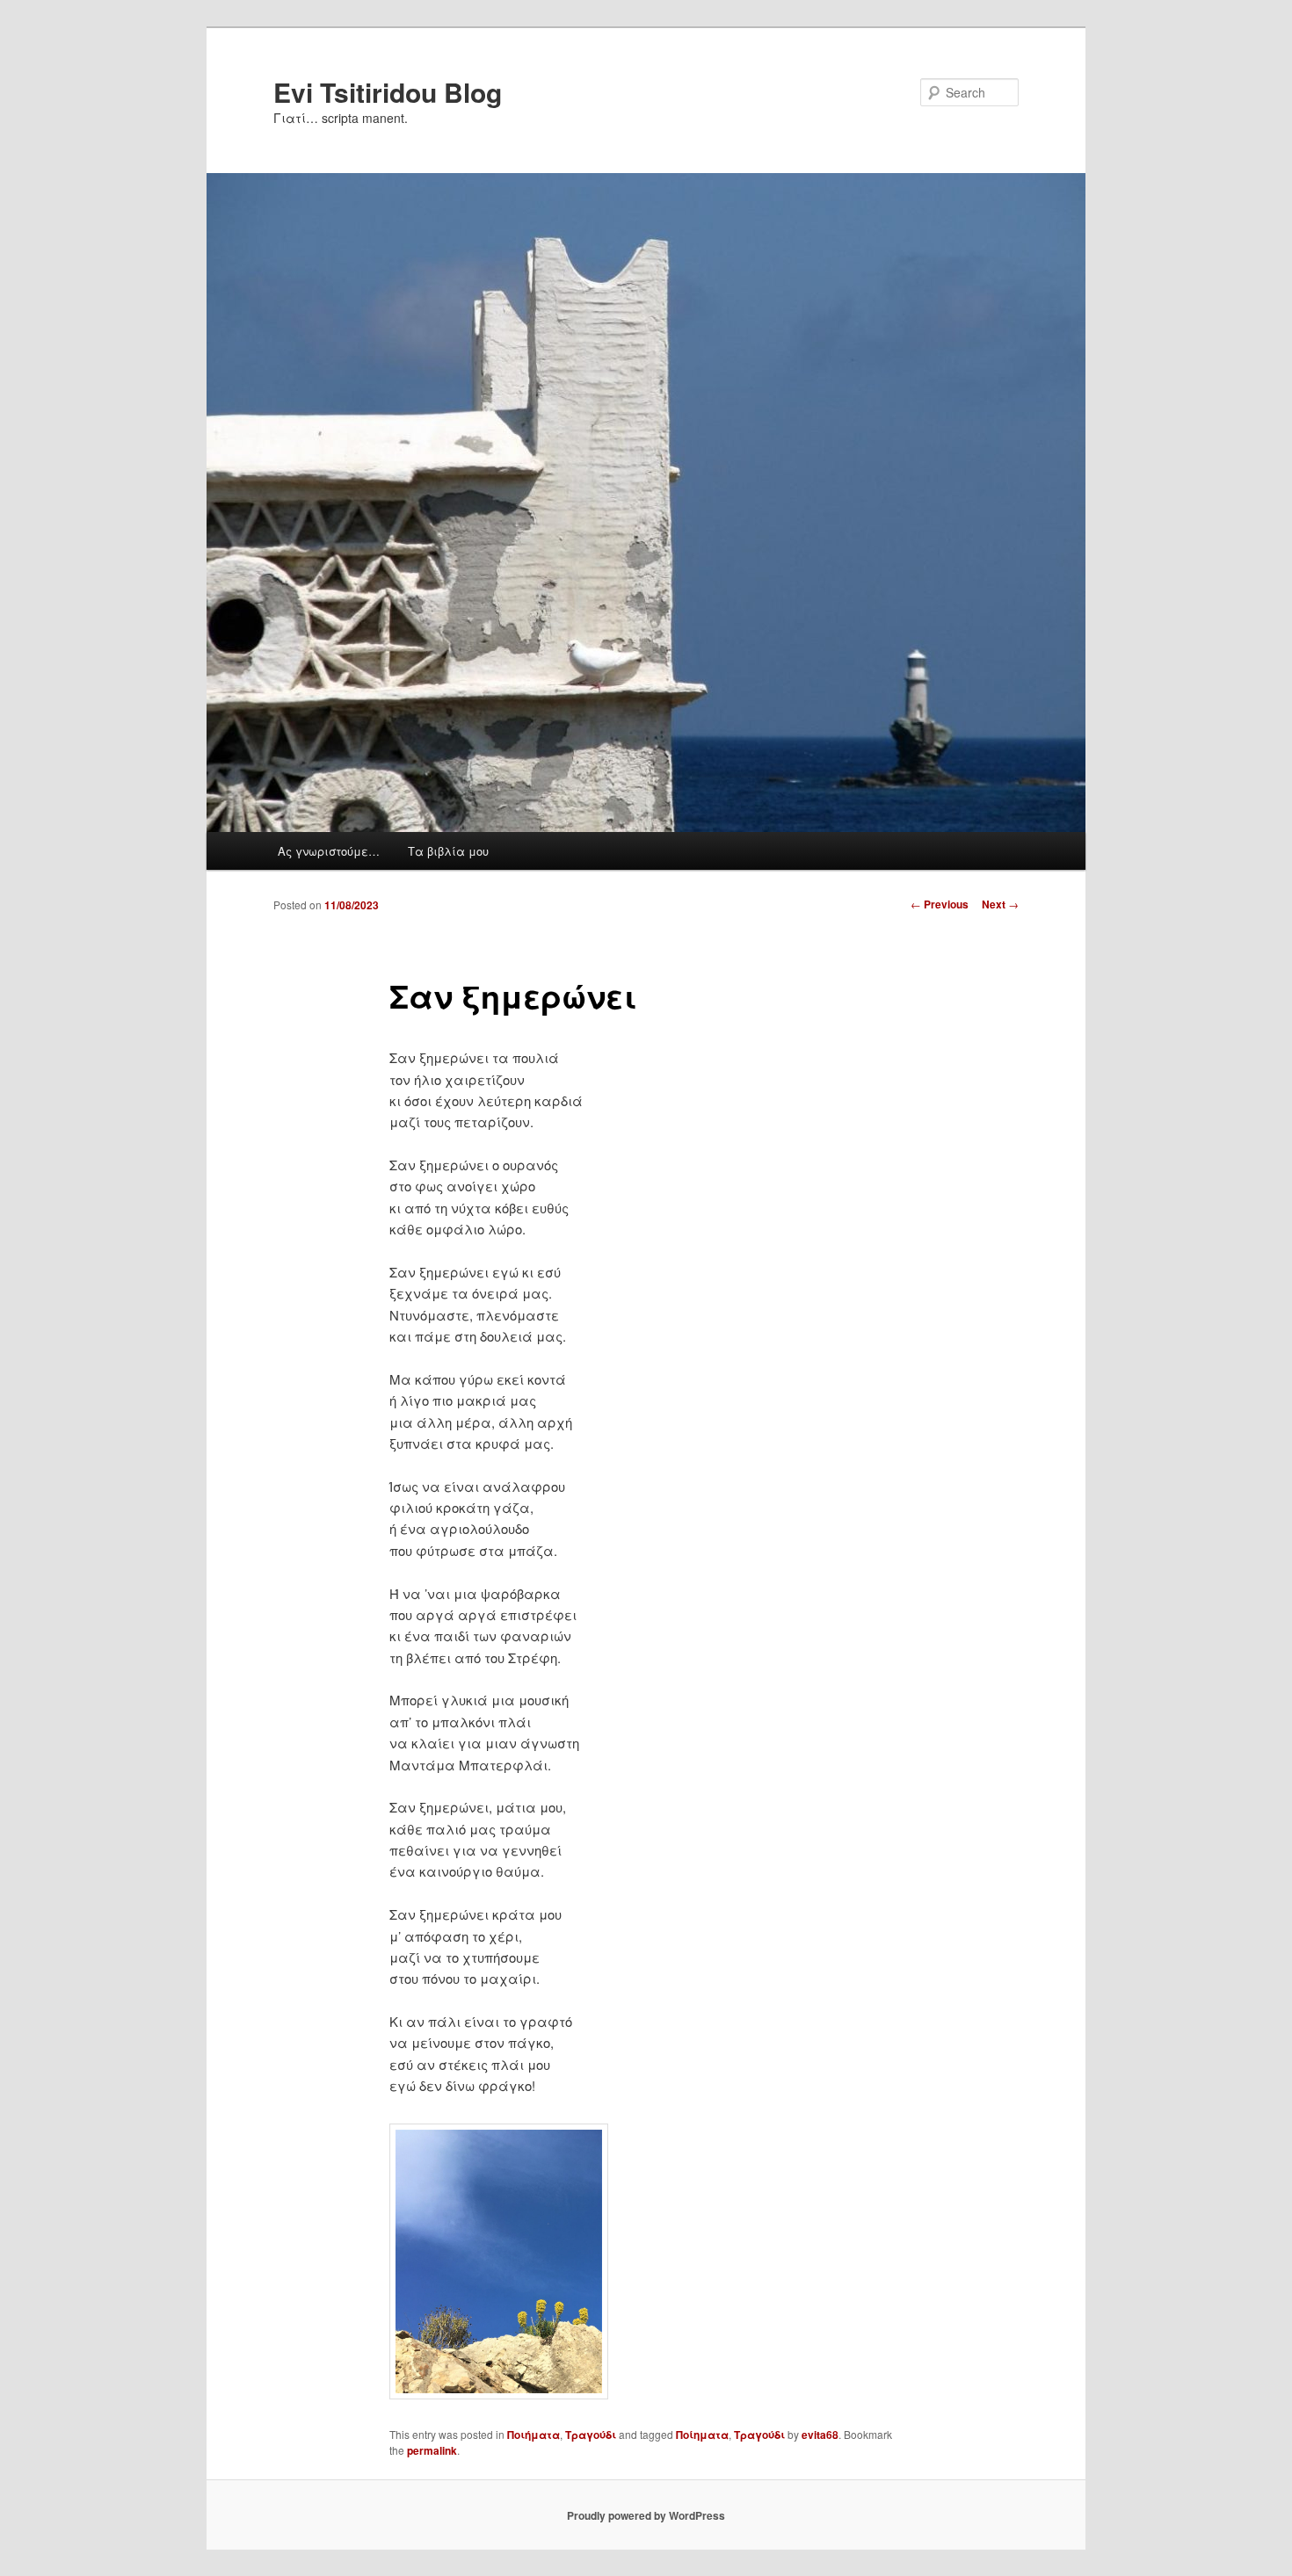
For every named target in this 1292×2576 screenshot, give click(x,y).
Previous (940, 904)
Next (1000, 904)
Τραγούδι (591, 2435)
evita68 (820, 2435)
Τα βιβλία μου (448, 851)
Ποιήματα (533, 2435)
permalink (432, 2450)
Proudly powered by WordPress (646, 2515)
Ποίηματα (702, 2435)
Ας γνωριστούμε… (329, 851)
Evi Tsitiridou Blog (388, 92)
